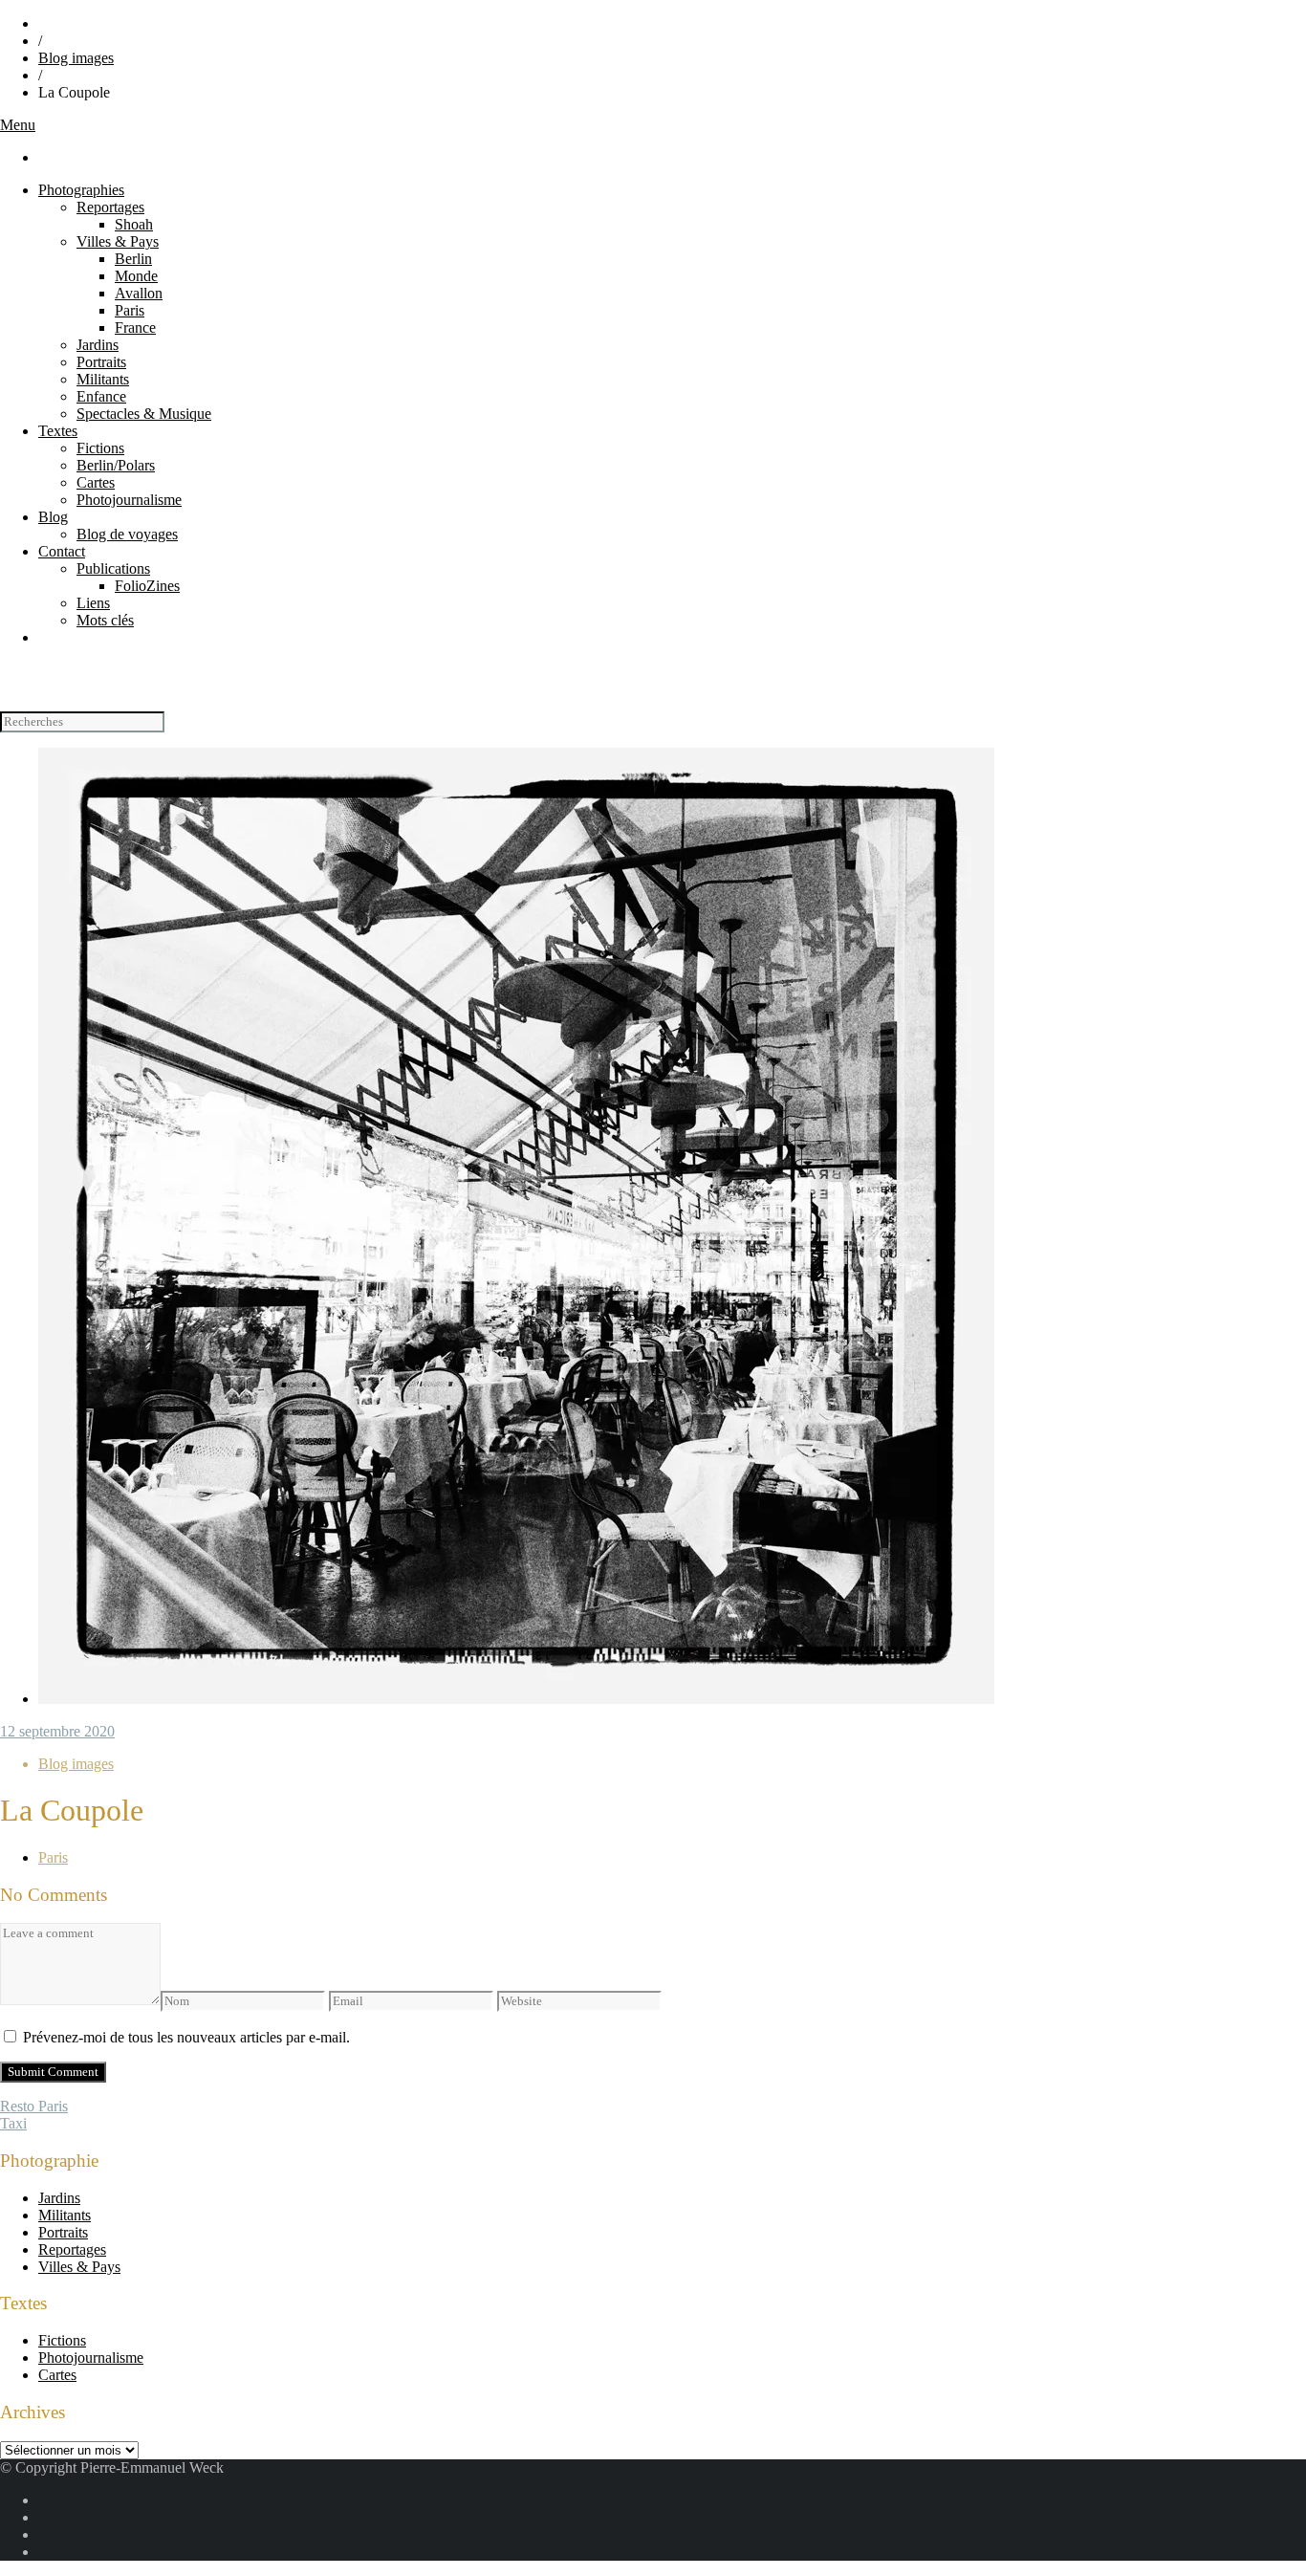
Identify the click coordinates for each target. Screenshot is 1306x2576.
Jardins (98, 345)
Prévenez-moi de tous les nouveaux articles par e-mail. (186, 2037)
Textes (58, 431)
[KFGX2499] (516, 1699)
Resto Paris (34, 2106)
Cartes (96, 482)
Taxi (13, 2123)
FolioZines (147, 586)
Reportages (110, 207)
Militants (103, 379)
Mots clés (105, 620)
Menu (18, 125)
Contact (62, 551)
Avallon (139, 293)
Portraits (101, 362)
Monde (136, 276)
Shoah (134, 224)
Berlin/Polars (116, 465)
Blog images (76, 58)
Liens (93, 603)
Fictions (100, 448)
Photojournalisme (129, 500)
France (135, 327)
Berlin (133, 259)
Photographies (81, 190)
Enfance (101, 396)
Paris (130, 310)
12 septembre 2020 (57, 1731)
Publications (113, 568)
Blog (53, 517)
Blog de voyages (127, 534)
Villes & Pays (118, 241)
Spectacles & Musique (144, 414)
